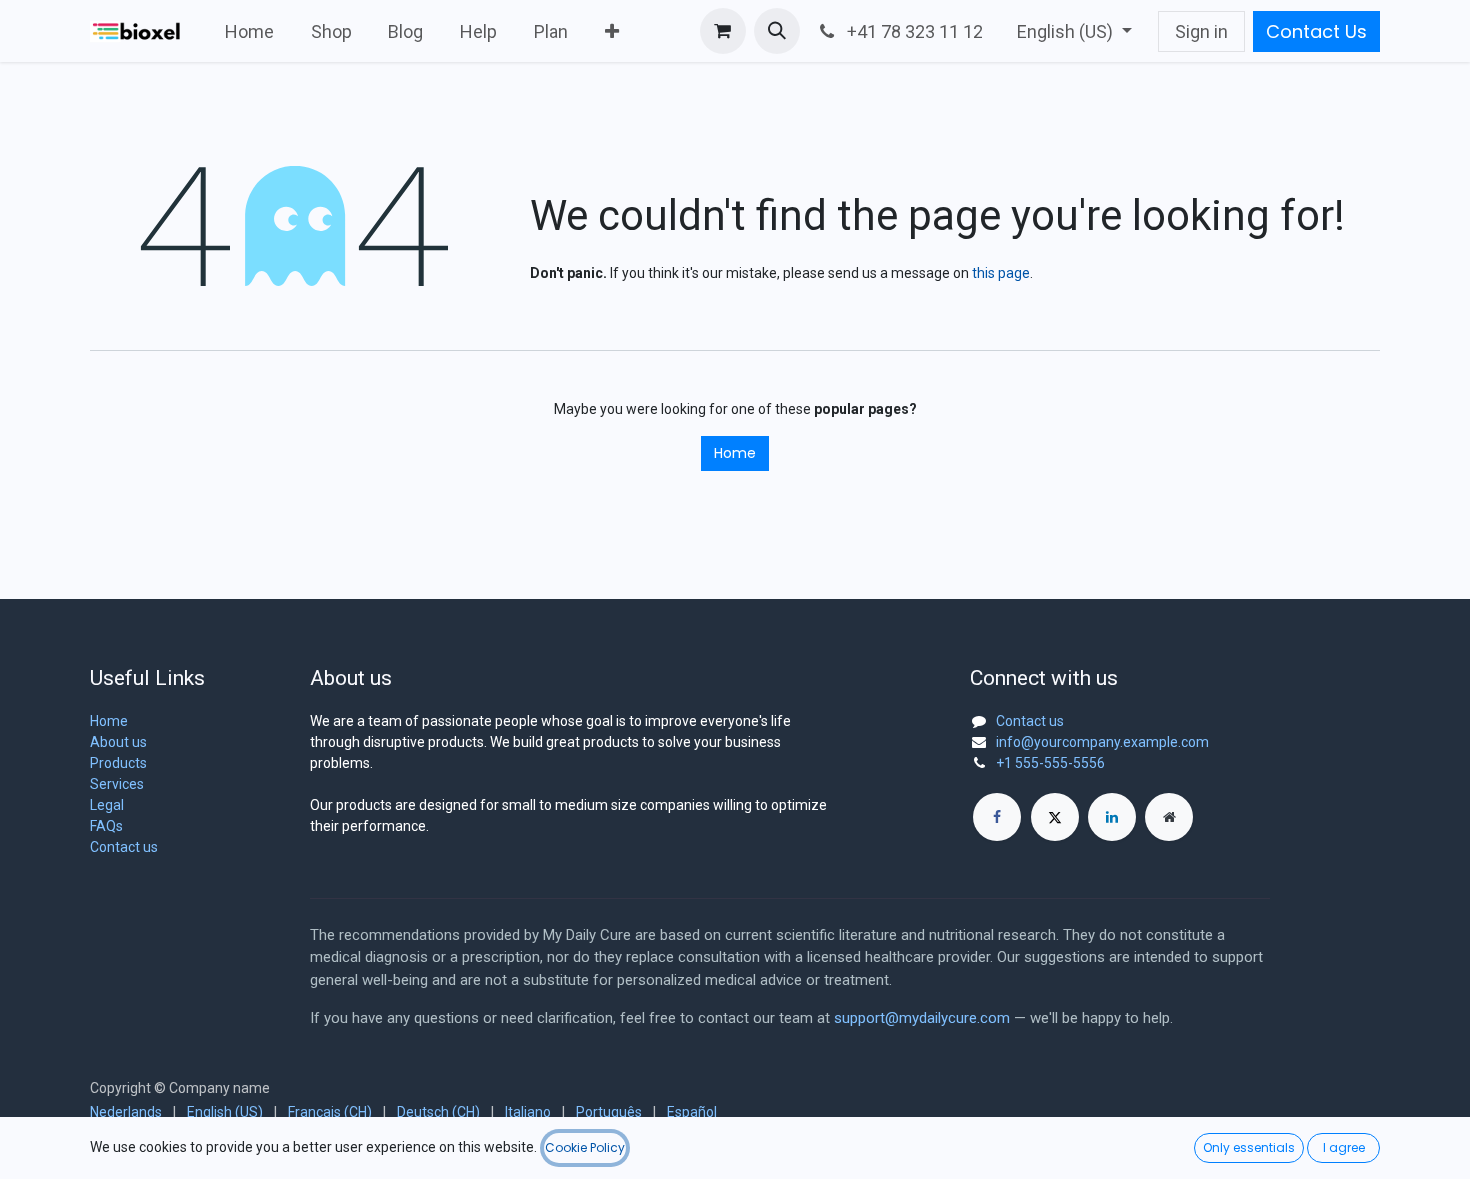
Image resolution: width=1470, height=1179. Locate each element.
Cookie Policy (585, 1147)
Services (117, 784)
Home (735, 453)
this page (1001, 273)
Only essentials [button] (1249, 1147)
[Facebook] (997, 817)
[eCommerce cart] (723, 31)
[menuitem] (250, 31)
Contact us (124, 847)
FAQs (106, 826)
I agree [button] (1344, 1147)
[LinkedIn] (1112, 817)
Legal (107, 805)
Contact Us (1316, 31)
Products (118, 763)
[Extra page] (1169, 817)
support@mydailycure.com (922, 1018)
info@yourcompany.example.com (1102, 742)
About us (118, 742)
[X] (1055, 817)
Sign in (1201, 31)
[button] (777, 31)
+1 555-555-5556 (1050, 763)
